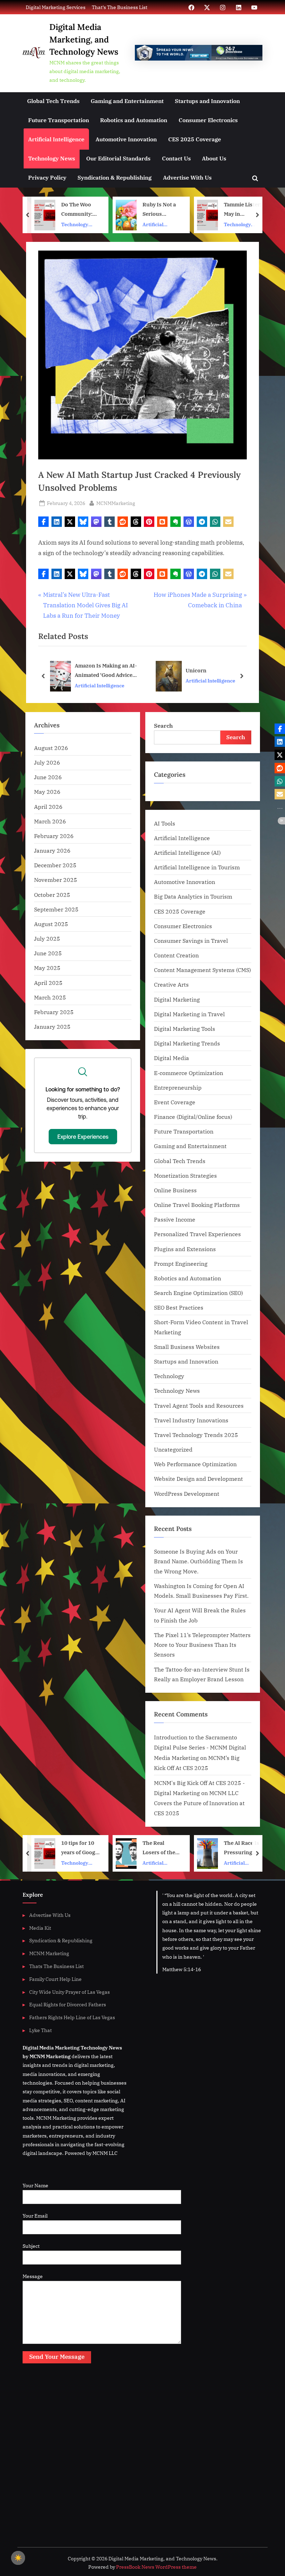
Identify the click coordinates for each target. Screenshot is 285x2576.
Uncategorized (173, 1449)
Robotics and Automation (134, 120)
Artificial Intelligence (56, 139)
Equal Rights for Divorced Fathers (68, 2004)
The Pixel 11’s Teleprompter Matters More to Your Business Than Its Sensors (202, 1645)
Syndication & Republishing (115, 177)
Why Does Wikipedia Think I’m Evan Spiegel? (243, 1848)
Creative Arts (171, 984)
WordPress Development (187, 1494)
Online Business (175, 1190)
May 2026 (47, 792)
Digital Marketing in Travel (189, 1014)
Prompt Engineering (181, 1263)
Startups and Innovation (207, 101)
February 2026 (54, 836)
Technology (169, 1376)
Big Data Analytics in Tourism (193, 896)
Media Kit (40, 1928)
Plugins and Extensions (185, 1249)
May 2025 (47, 968)
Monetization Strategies (185, 1175)
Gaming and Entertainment (127, 101)
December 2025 (55, 865)
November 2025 (56, 880)
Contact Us (176, 158)
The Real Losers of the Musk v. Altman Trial (80, 1848)
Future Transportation (59, 120)
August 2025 (51, 924)
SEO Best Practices (179, 1307)
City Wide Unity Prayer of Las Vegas (70, 1992)
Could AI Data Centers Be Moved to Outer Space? (243, 210)
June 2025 (48, 953)
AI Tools (165, 823)
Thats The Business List (56, 1966)
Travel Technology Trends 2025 (196, 1435)
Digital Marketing (177, 999)
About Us (214, 158)
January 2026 (52, 850)
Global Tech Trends (53, 101)
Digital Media (172, 1058)
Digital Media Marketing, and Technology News (84, 39)
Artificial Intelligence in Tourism (197, 867)
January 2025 (52, 1026)
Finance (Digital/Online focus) (193, 1117)
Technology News (52, 158)
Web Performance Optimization (195, 1464)
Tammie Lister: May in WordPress (161, 210)
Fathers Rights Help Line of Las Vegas (72, 2017)
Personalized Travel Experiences (197, 1234)
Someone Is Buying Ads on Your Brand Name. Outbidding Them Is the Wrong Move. (198, 1561)
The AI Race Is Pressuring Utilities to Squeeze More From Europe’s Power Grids (161, 1848)
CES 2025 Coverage (195, 139)
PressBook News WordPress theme (156, 2567)
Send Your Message (57, 2357)
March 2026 (50, 821)
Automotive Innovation (126, 139)
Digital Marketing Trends (187, 1043)
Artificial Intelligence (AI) (187, 852)
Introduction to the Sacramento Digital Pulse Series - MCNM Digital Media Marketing (200, 1747)
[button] (43, 522)
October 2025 (52, 895)
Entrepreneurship (178, 1087)
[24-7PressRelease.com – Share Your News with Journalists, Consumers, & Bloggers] (199, 53)
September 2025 (56, 909)
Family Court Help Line (55, 1979)
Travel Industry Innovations (191, 1420)
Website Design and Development (198, 1479)
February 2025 (54, 1012)
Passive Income (175, 1219)
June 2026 (48, 777)
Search (163, 725)
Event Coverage (175, 1102)
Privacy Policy (47, 177)
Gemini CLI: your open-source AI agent (210, 670)
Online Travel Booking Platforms (197, 1205)
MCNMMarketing (116, 503)
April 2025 (48, 983)
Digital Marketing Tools (185, 1029)
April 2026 (48, 807)
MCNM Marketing (49, 1953)
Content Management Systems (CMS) (202, 970)
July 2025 (47, 938)
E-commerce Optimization (189, 1073)
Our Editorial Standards (118, 158)
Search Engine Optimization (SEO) (198, 1293)
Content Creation (176, 955)
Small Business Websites (187, 1347)
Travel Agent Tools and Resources (199, 1405)
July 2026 (47, 762)
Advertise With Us (187, 177)
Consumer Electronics (208, 120)
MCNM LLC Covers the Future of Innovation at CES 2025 (199, 1803)
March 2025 (50, 997)
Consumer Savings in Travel (191, 941)
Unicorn (90, 670)
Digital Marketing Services (56, 7)
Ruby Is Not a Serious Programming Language (79, 210)
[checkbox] (18, 2558)
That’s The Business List (120, 7)
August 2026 (51, 748)
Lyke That (40, 2030)
